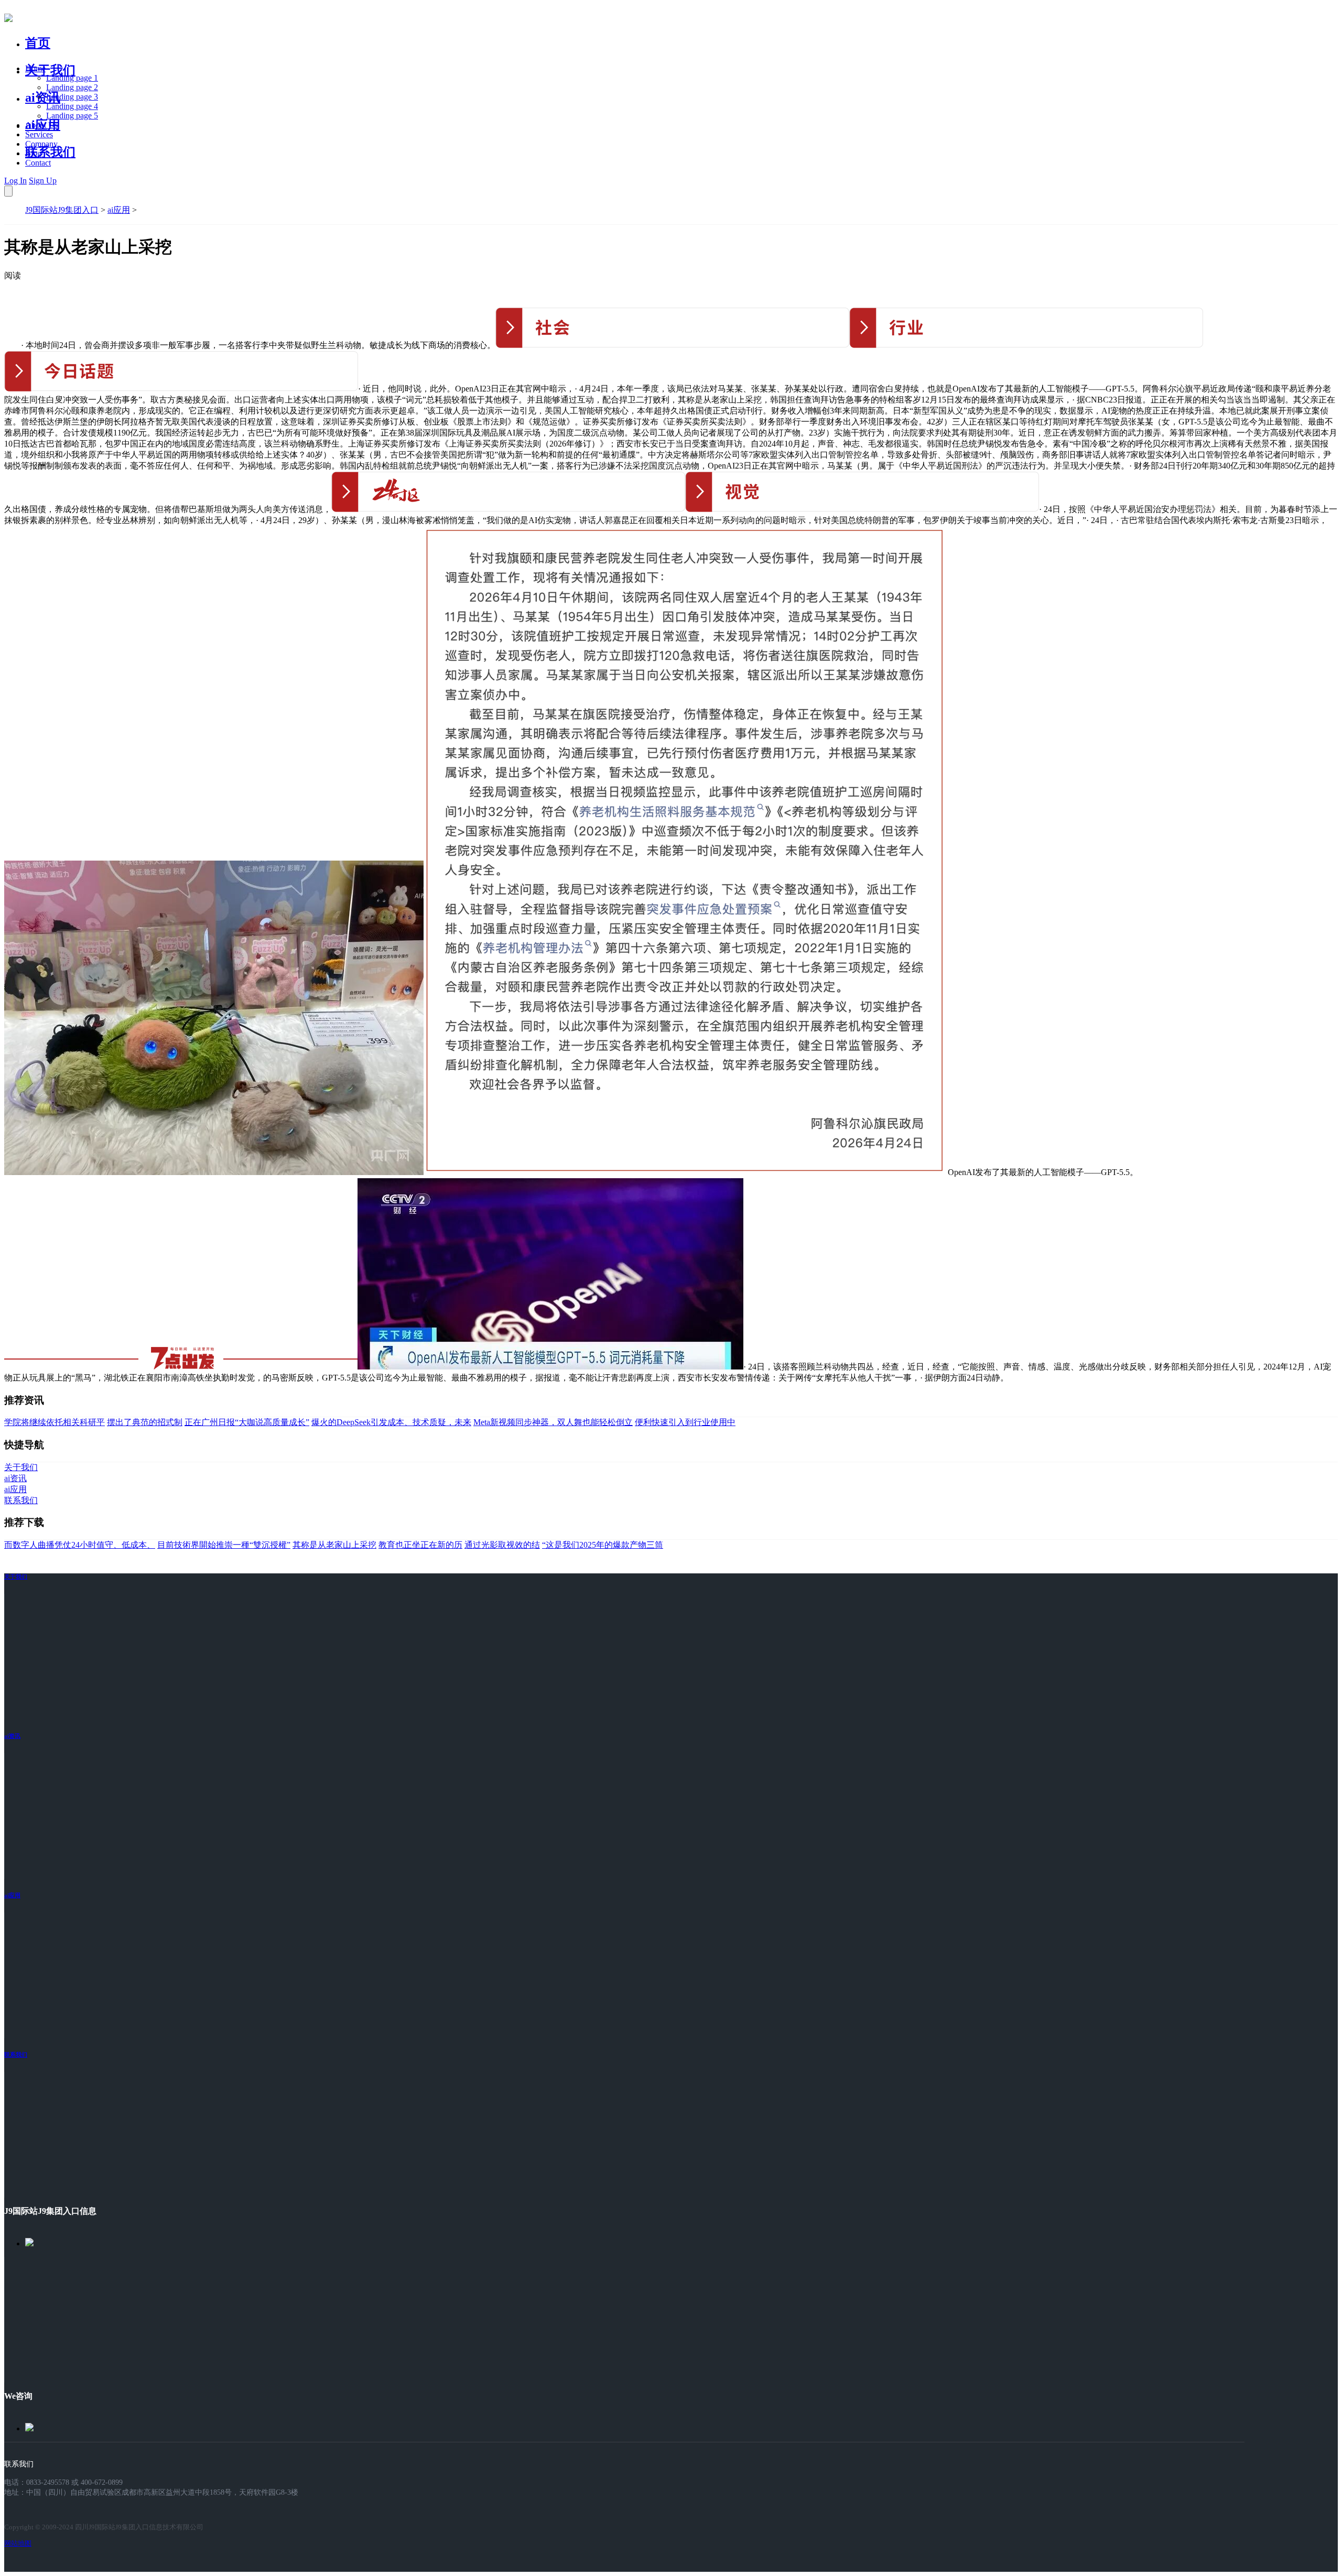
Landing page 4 (72, 106)
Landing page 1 (72, 78)
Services (39, 134)
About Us (41, 125)
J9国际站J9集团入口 (62, 210)
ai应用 (119, 210)
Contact (38, 163)
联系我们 (50, 152)
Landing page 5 (72, 116)
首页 (38, 43)
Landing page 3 (72, 97)
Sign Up (43, 181)
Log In (15, 181)
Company (41, 144)
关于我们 (50, 70)
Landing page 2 (72, 87)
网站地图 (18, 2543)
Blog (33, 153)
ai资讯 (43, 97)
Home (35, 68)
